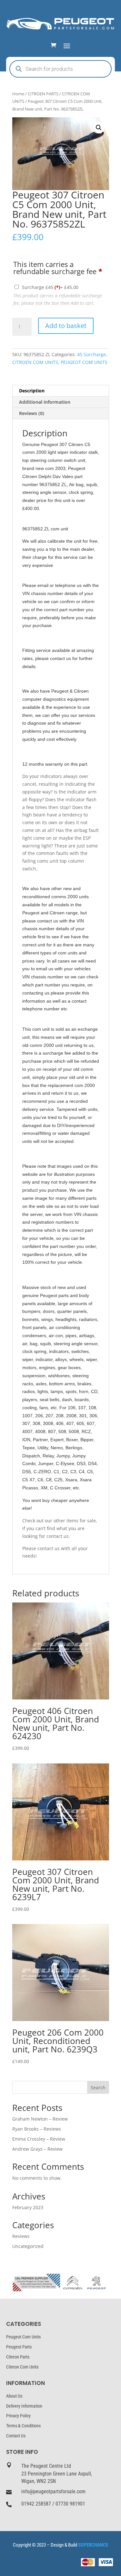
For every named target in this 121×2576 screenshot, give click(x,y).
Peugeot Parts (19, 2347)
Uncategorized (28, 2246)
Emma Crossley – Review (39, 2139)
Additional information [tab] (45, 402)
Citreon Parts (18, 2357)
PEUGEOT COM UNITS (84, 362)
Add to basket (66, 326)
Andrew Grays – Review (37, 2149)
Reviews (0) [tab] (32, 413)
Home (18, 94)
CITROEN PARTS (43, 94)
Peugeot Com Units (23, 2337)
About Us (14, 2396)
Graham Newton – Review (40, 2119)
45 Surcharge (91, 354)
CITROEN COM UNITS (35, 362)
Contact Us (16, 2436)
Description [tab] (32, 391)
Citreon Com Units (22, 2367)
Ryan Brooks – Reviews (37, 2129)
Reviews (21, 2236)
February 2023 (28, 2207)
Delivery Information (24, 2406)
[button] (99, 128)
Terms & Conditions (23, 2426)
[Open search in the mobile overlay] (61, 69)
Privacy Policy (18, 2416)
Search (98, 2087)
